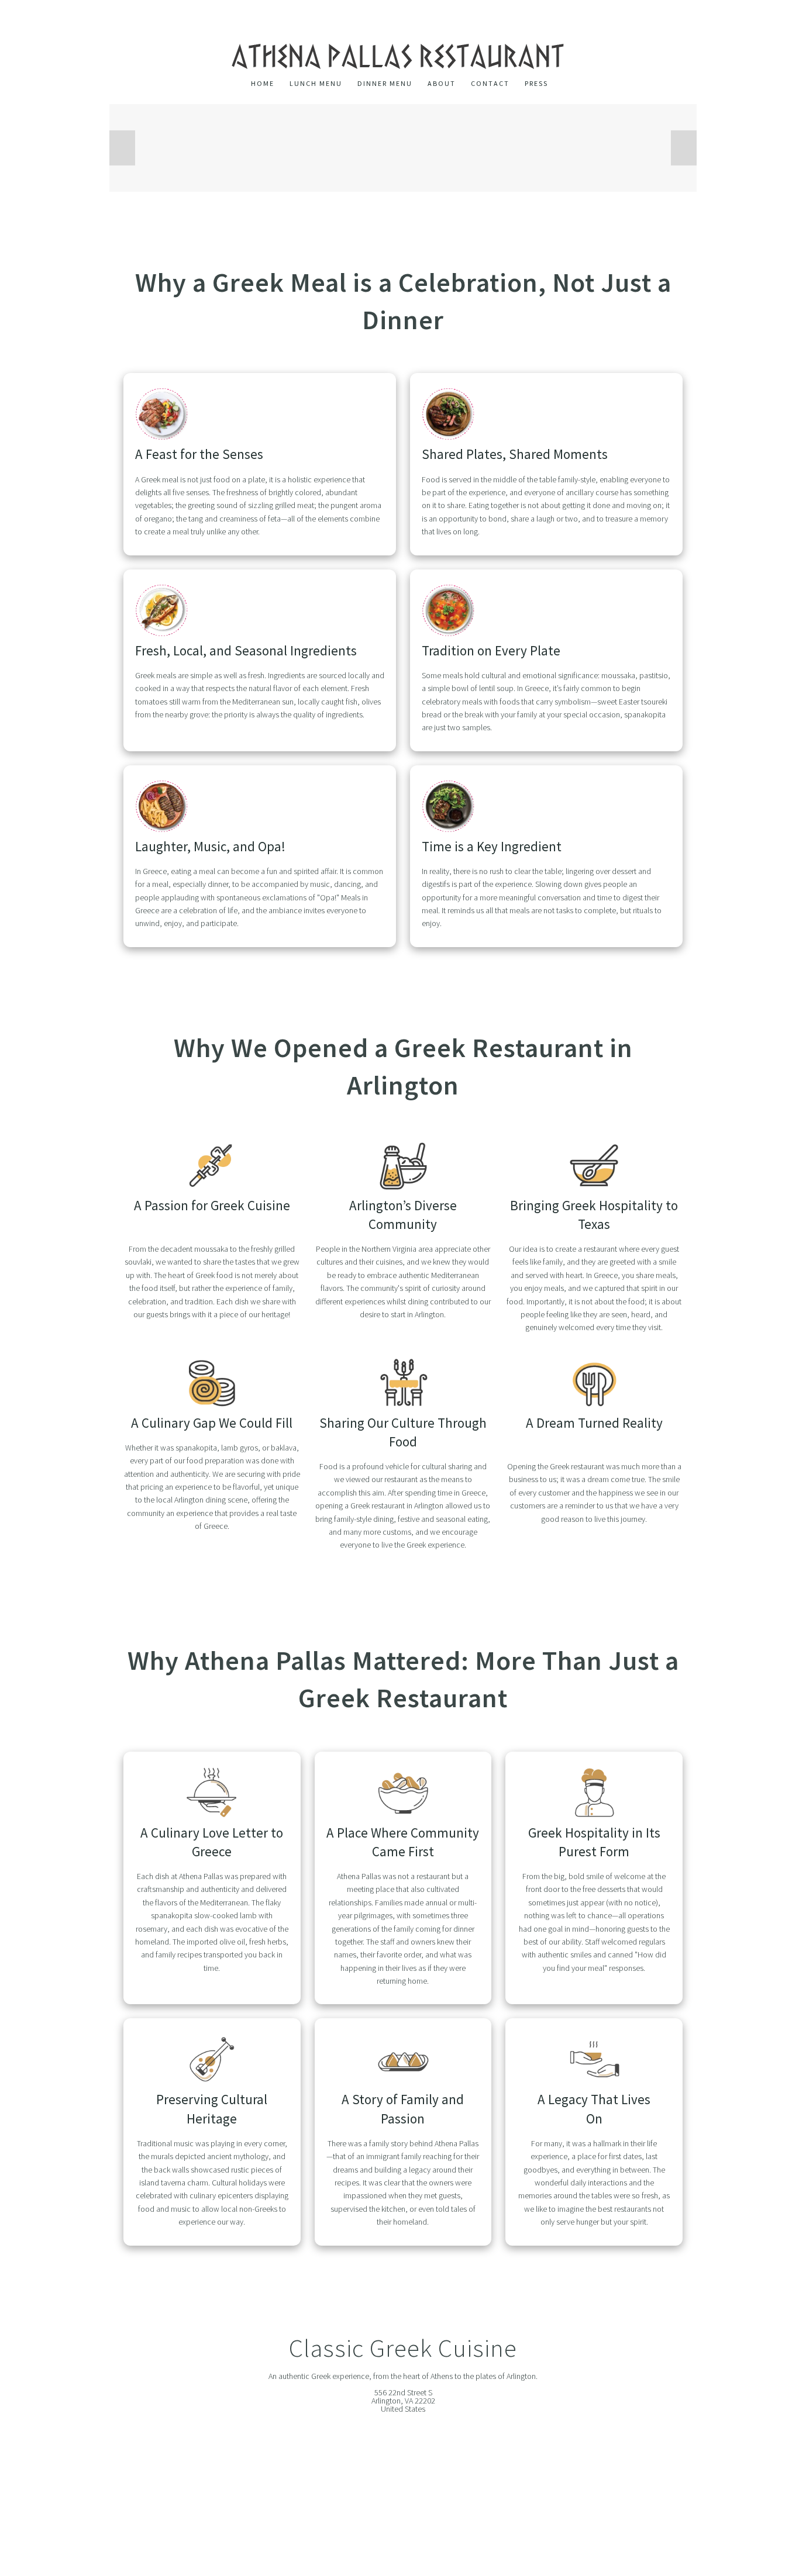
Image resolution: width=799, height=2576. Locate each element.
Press (536, 84)
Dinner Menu (385, 84)
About (442, 84)
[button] (122, 148)
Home (263, 84)
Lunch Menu (316, 84)
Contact (490, 84)
